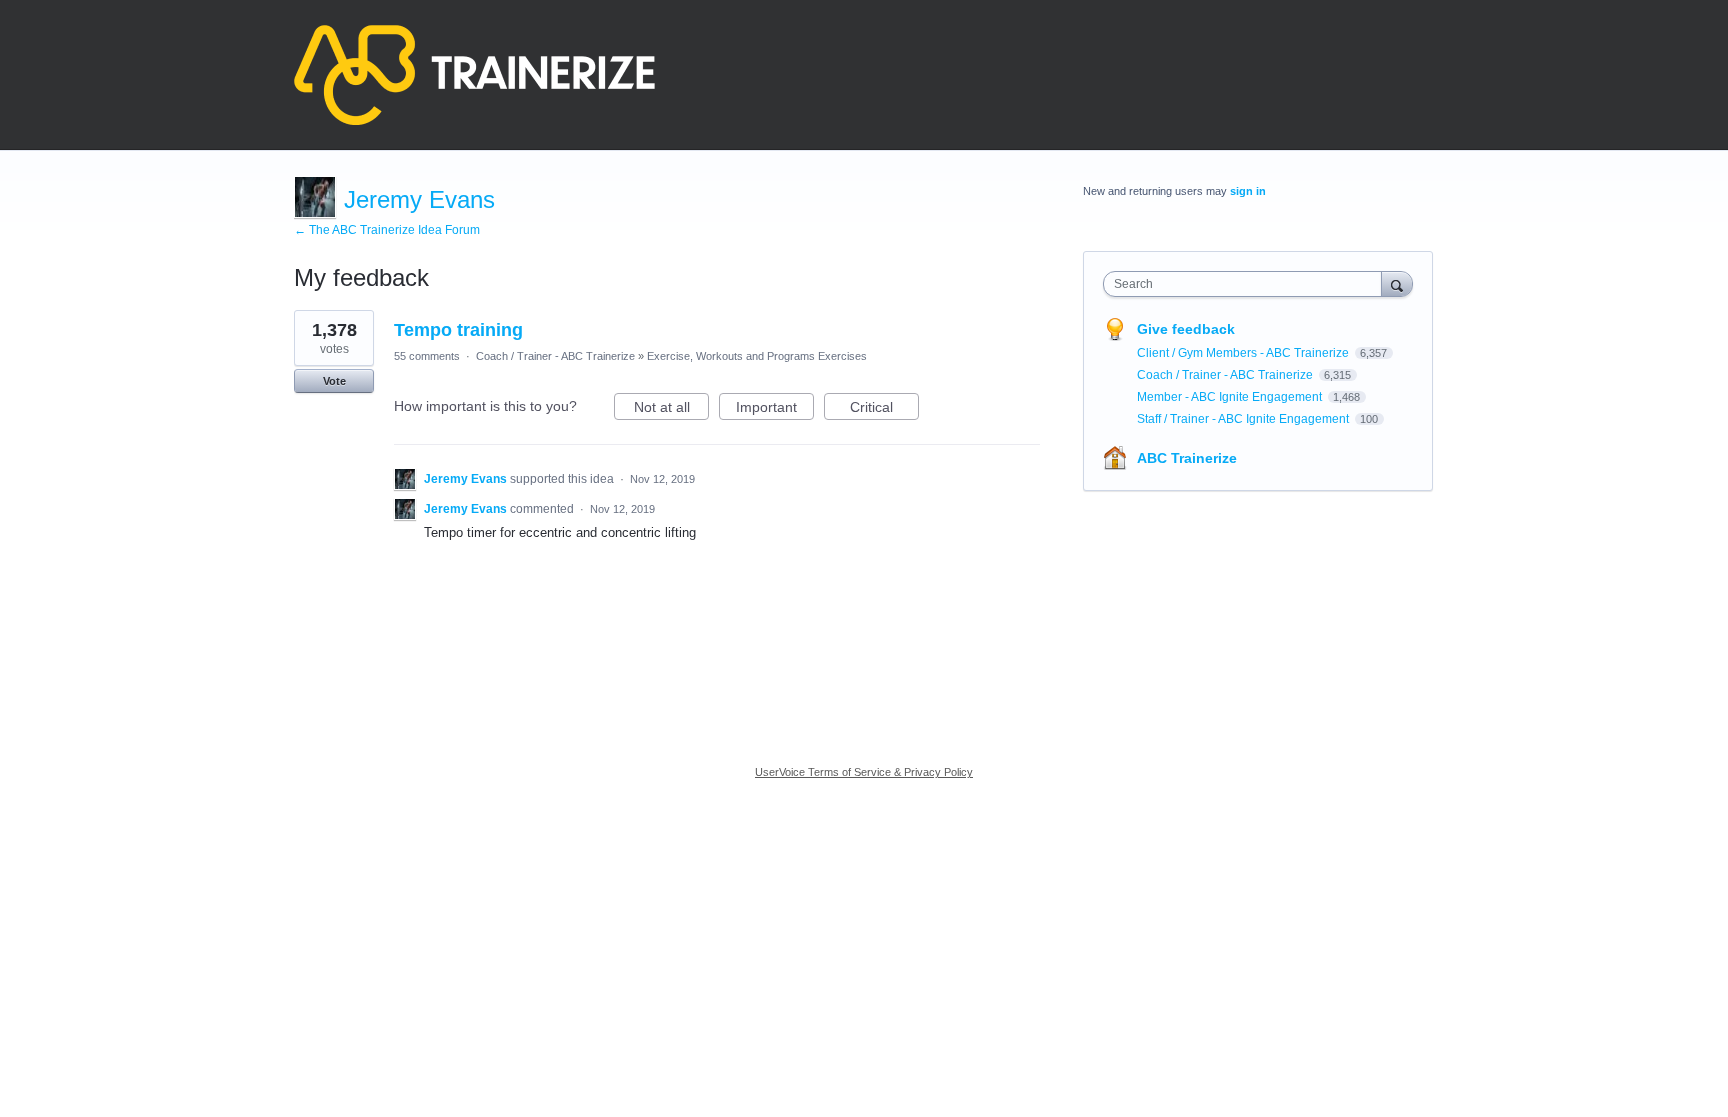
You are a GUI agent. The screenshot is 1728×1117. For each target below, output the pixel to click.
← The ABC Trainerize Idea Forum (387, 230)
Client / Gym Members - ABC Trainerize (1244, 353)
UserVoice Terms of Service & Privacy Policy (864, 772)
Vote (334, 381)
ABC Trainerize (1187, 458)
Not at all (671, 409)
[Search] (1397, 283)
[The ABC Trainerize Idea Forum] (474, 75)
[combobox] (1247, 284)
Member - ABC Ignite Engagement (1231, 397)
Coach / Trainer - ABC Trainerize (555, 356)
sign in (1248, 191)
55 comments (427, 356)
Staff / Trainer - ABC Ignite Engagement (1244, 419)
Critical (884, 409)
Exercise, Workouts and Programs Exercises (757, 356)
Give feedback (1186, 329)
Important (775, 409)
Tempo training (458, 330)
